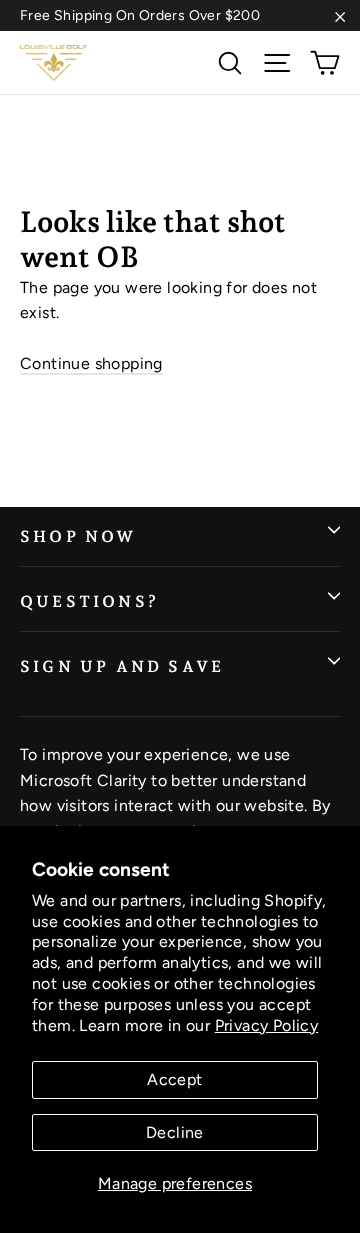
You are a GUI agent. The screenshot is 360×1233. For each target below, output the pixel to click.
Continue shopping (91, 363)
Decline (175, 1132)
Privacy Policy (267, 1025)
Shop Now (78, 536)
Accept (174, 1079)
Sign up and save (122, 666)
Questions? (89, 601)
